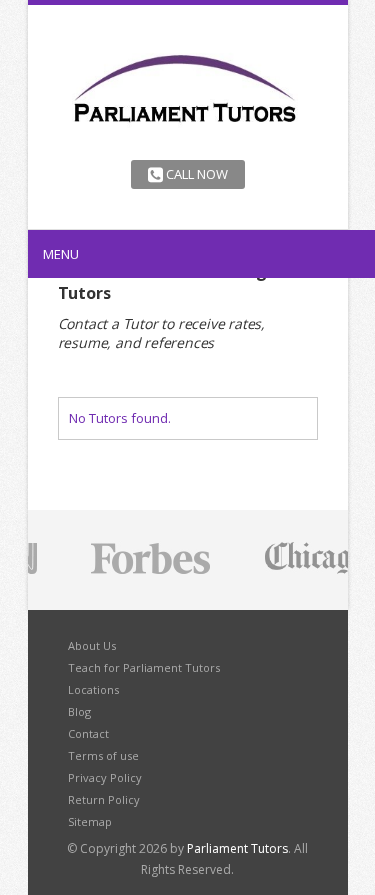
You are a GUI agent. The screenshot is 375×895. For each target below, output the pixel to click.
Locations (93, 689)
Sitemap (90, 821)
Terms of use (103, 755)
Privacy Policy (105, 777)
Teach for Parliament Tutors (144, 667)
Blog (79, 711)
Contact (88, 733)
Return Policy (104, 799)
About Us (92, 645)
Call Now (195, 174)
